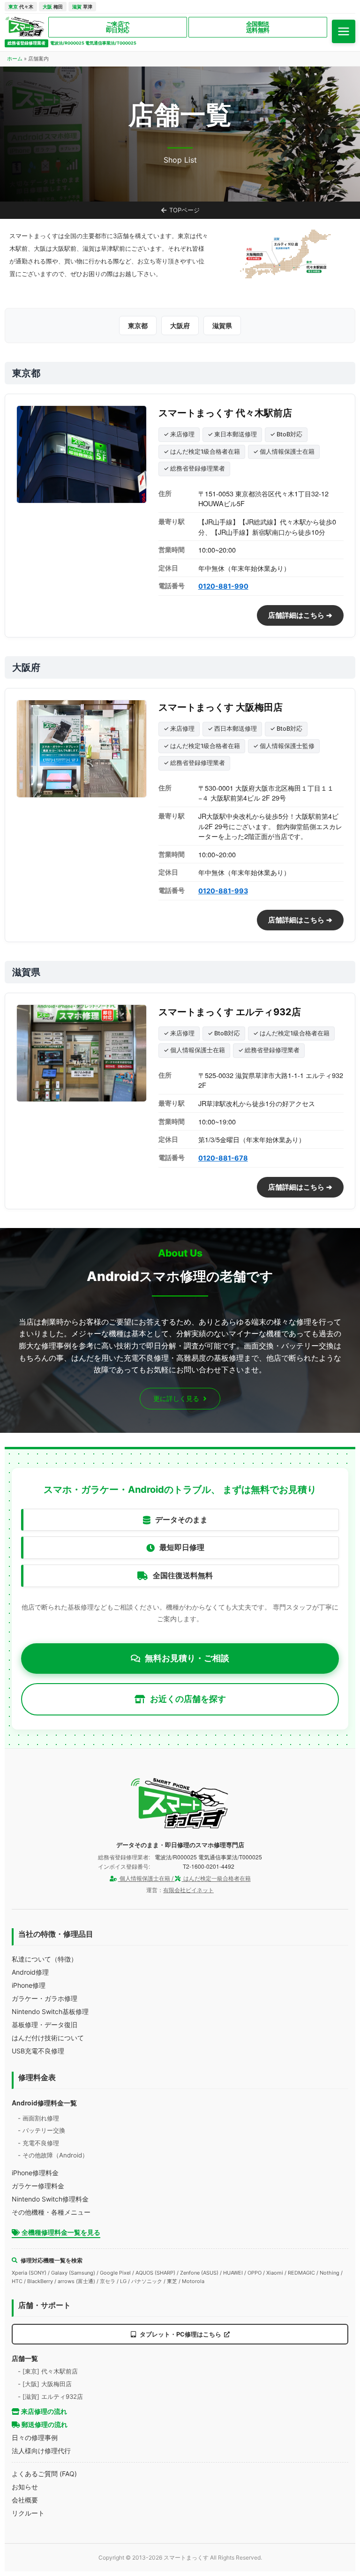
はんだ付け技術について (48, 2038)
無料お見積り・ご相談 (187, 1658)
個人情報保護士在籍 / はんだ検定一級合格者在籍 (184, 1878)
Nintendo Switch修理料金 (50, 2199)
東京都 (138, 326)
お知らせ (25, 2487)
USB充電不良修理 (38, 2051)
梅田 (53, 7)
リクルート (28, 2513)
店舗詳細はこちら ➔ (300, 615)
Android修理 (30, 1972)
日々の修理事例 (35, 2437)
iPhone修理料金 (35, 2173)
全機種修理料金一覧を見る (60, 2232)
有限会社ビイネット (188, 1890)
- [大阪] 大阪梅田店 (45, 2384)
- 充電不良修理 (38, 2143)
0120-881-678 (223, 1158)
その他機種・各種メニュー (51, 2212)
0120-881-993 (223, 891)
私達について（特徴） (45, 1959)
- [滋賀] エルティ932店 (50, 2396)
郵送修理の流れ (44, 2424)
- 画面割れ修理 (38, 2118)
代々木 (21, 7)
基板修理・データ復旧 (45, 2025)
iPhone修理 (29, 1985)
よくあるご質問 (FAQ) (44, 2474)
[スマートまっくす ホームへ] (180, 1804)
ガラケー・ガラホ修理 (45, 1998)
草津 (82, 7)
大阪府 (180, 326)
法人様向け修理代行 (41, 2451)
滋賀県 (222, 326)
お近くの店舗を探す (188, 1699)
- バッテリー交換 (41, 2130)
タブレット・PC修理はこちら (180, 2334)
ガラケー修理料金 (38, 2186)
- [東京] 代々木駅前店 (48, 2371)
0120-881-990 (223, 586)
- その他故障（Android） (53, 2155)
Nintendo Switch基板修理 (50, 2011)
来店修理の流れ (43, 2411)
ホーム (15, 59)
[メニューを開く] (344, 31)
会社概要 (25, 2500)
